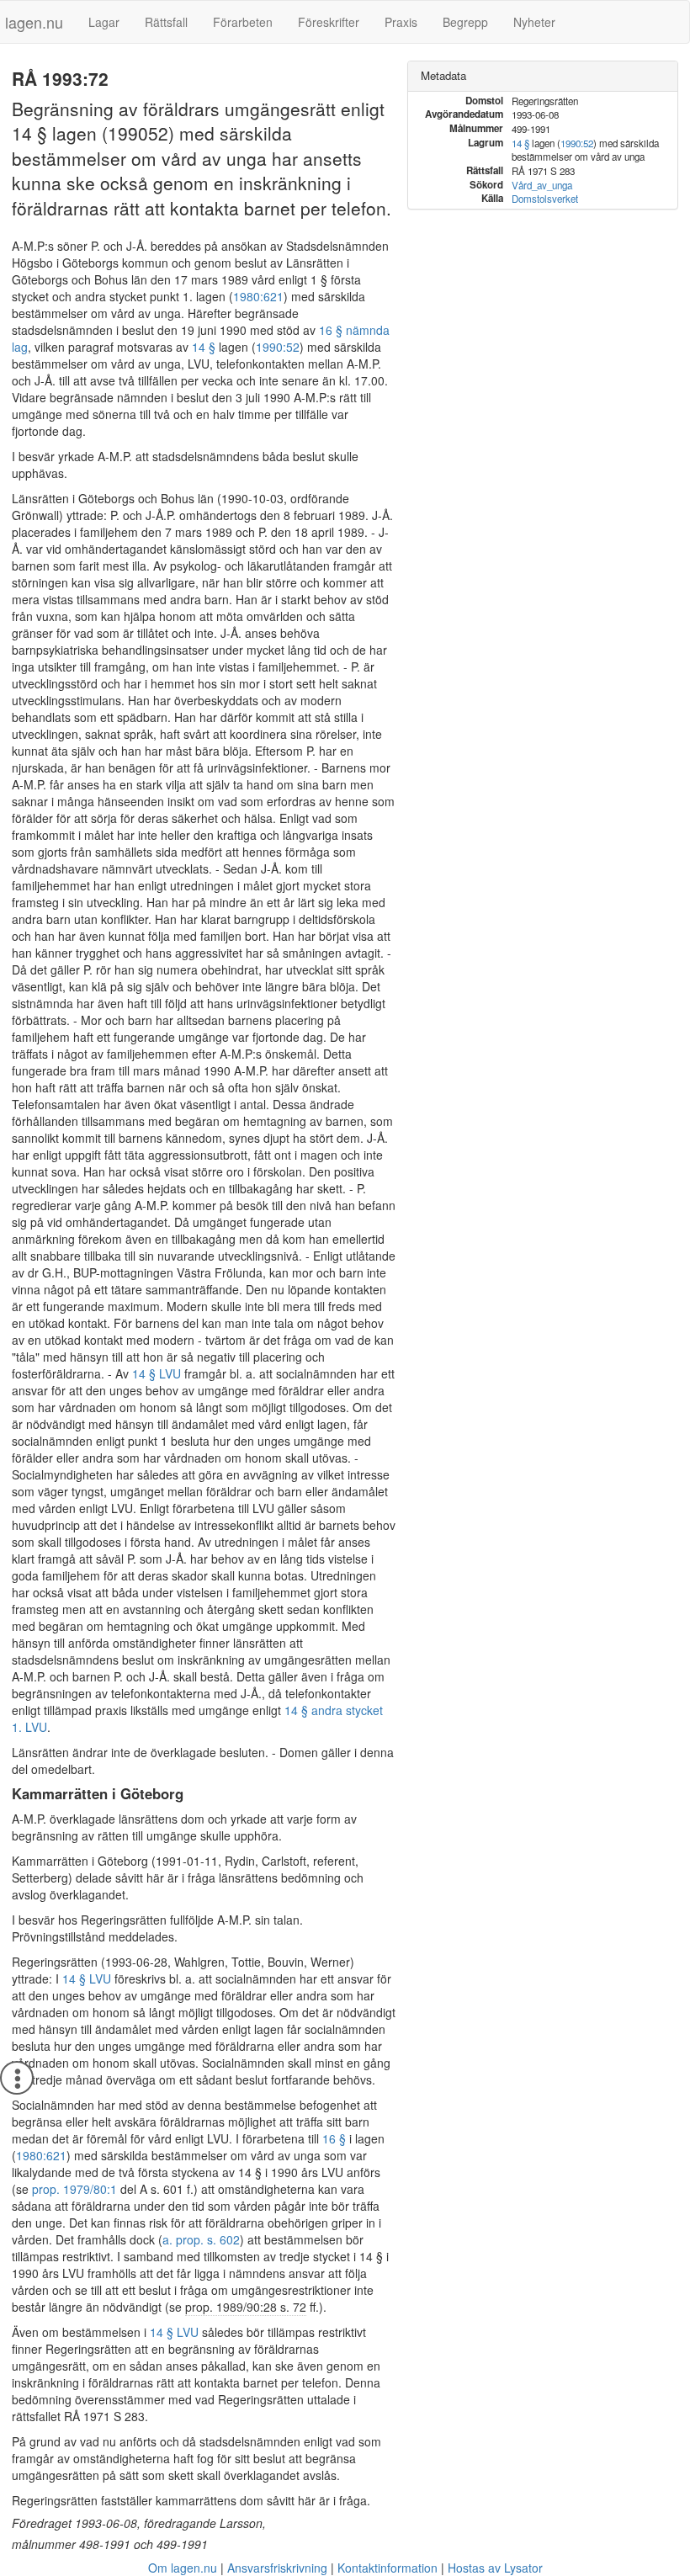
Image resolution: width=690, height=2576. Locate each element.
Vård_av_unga (542, 185)
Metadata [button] (443, 75)
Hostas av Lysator (495, 2568)
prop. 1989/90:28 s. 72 (246, 2307)
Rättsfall (166, 22)
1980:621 (258, 296)
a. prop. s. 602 (201, 2239)
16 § (334, 2138)
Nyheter (534, 22)
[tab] (543, 76)
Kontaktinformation (387, 2568)
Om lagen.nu (183, 2568)
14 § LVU (157, 1373)
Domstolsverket (545, 199)
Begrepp (465, 22)
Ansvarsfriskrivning (277, 2568)
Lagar (104, 22)
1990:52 (278, 347)
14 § (204, 347)
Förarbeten (243, 22)
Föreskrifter (329, 22)
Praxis (401, 22)
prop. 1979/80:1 (74, 2189)
